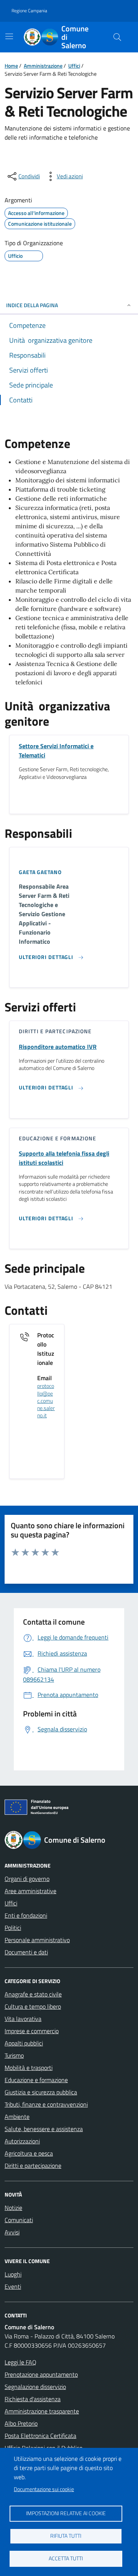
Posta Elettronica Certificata (40, 2436)
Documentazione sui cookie (44, 2489)
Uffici (74, 66)
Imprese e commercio (32, 2031)
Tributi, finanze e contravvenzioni (46, 2104)
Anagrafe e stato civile (33, 1994)
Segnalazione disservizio (35, 2387)
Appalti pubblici (24, 2043)
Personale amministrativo (37, 1940)
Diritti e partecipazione (33, 2166)
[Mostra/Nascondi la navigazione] (9, 36)
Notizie (13, 2208)
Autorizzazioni (22, 2141)
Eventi (13, 2286)
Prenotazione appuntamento (41, 2374)
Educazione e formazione (36, 2080)
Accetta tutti (66, 2558)
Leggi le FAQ (21, 2362)
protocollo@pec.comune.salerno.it (46, 1401)
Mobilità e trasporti (29, 2068)
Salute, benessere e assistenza (44, 2129)
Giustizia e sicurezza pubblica (41, 2092)
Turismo (14, 2055)
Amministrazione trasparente (42, 2411)
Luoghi (13, 2274)
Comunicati (19, 2220)
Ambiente (17, 2117)
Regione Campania (29, 11)
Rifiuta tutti (66, 2536)
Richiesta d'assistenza (33, 2399)
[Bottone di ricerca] (117, 37)
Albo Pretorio (21, 2423)
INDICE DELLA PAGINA (32, 305)
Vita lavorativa (23, 2019)
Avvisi (12, 2232)
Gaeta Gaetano (40, 872)
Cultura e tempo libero (33, 2006)
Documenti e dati (26, 1952)
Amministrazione (43, 66)
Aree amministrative (30, 1891)
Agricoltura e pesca (29, 2153)
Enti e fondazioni (26, 1915)
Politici (13, 1928)
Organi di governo (27, 1879)
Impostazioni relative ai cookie (66, 2513)
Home (11, 66)
